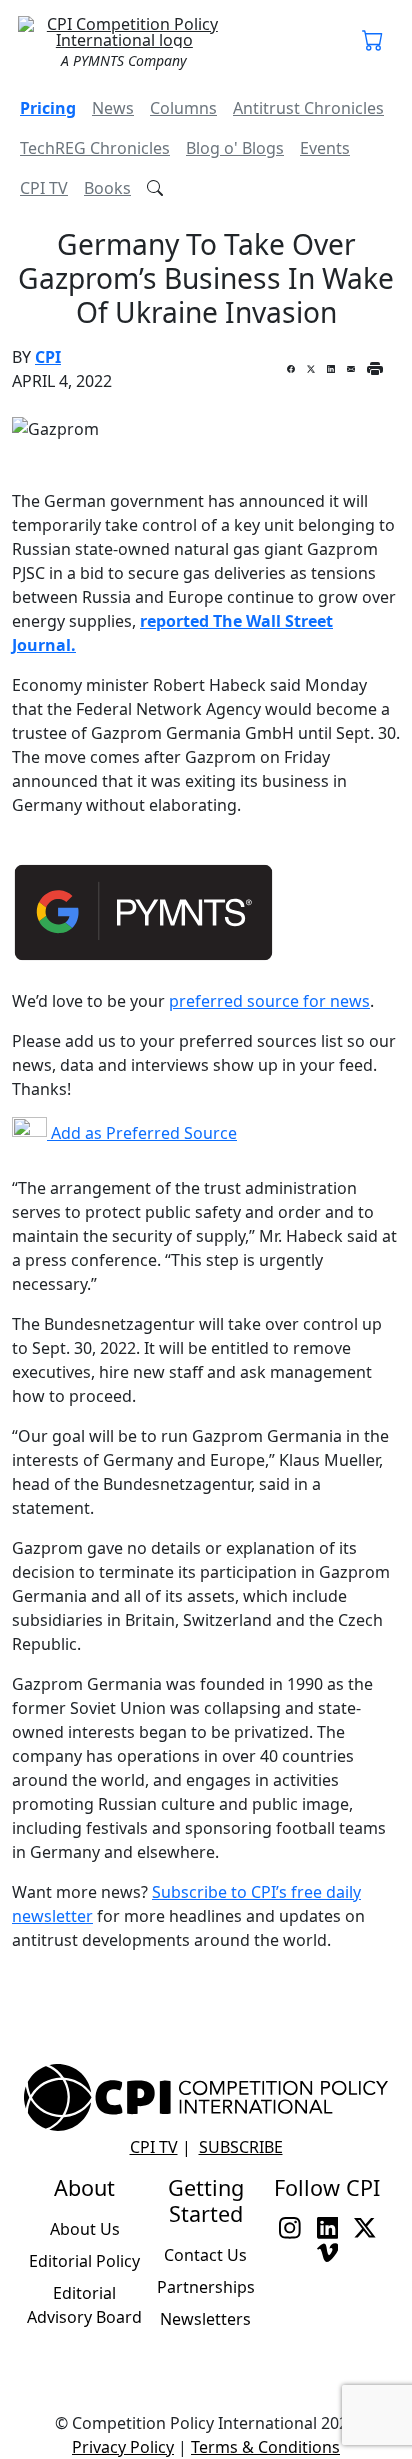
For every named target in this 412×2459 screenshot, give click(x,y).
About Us (85, 2229)
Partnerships (206, 2287)
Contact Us (205, 2255)
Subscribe (241, 2147)
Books (107, 188)
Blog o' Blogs (235, 148)
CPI (48, 357)
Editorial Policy (84, 2261)
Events (325, 148)
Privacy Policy (123, 2447)
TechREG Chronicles (95, 148)
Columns (183, 108)
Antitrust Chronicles (308, 108)
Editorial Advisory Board (84, 2305)
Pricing (48, 108)
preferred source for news (269, 1001)
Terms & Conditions (265, 2447)
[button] (373, 42)
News (113, 108)
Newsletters (205, 2319)
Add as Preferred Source (142, 1133)
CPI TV (44, 188)
